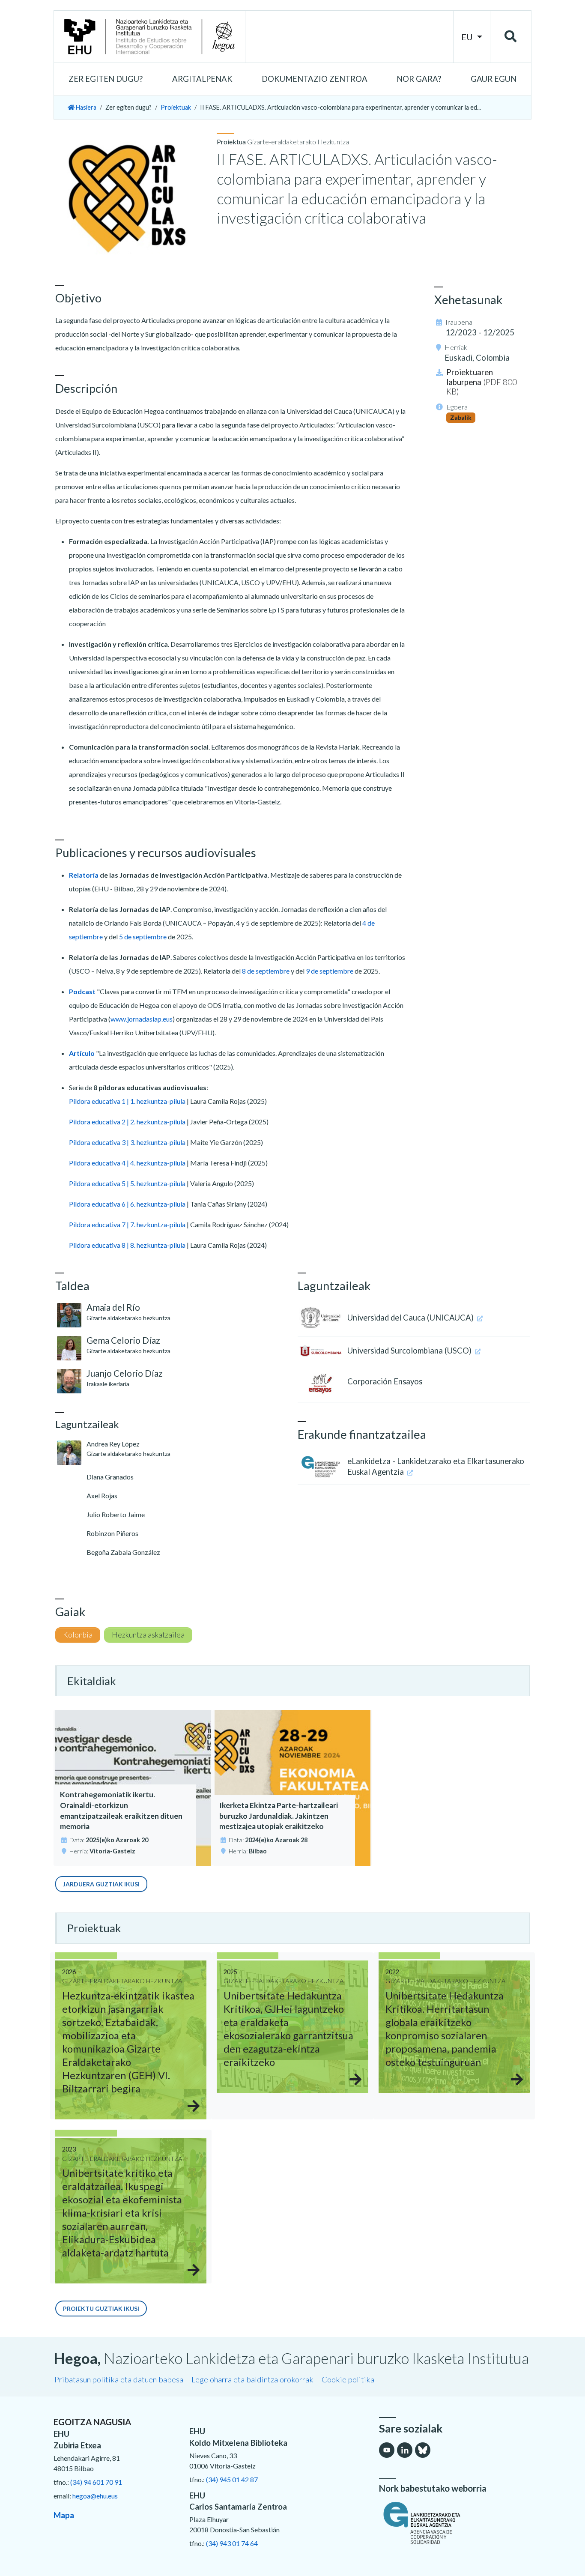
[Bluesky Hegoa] (423, 2450)
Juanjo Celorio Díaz (125, 1373)
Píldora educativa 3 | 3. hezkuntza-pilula (127, 1142)
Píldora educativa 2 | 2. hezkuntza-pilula (127, 1122)
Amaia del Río (113, 1307)
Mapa (64, 2515)
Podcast (82, 991)
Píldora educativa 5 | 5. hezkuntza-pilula (127, 1183)
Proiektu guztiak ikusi (101, 2309)
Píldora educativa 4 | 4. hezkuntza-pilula (127, 1163)
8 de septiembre (266, 971)
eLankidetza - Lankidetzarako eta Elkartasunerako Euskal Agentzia (436, 1466)
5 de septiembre (143, 937)
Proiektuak (176, 107)
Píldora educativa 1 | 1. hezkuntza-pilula (127, 1101)
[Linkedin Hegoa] (405, 2450)
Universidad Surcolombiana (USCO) (410, 1351)
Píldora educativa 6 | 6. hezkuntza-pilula (127, 1204)
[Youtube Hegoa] (387, 2450)
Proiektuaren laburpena (482, 382)
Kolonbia (78, 1635)
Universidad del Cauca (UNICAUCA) (411, 1318)
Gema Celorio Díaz (123, 1340)
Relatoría (84, 875)
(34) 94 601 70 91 (96, 2482)
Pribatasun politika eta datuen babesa (119, 2379)
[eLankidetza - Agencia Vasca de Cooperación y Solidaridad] (455, 2523)
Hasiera (85, 107)
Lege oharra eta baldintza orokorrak (252, 2379)
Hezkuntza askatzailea (148, 1635)
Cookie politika (348, 2379)
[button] (106, 79)
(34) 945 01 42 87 (232, 2479)
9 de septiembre (330, 971)
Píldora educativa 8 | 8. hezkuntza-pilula (127, 1245)
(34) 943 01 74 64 (232, 2543)
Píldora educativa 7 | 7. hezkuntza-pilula (127, 1224)
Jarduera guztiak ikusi (101, 1884)
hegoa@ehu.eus (95, 2496)
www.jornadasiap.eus (142, 1019)
